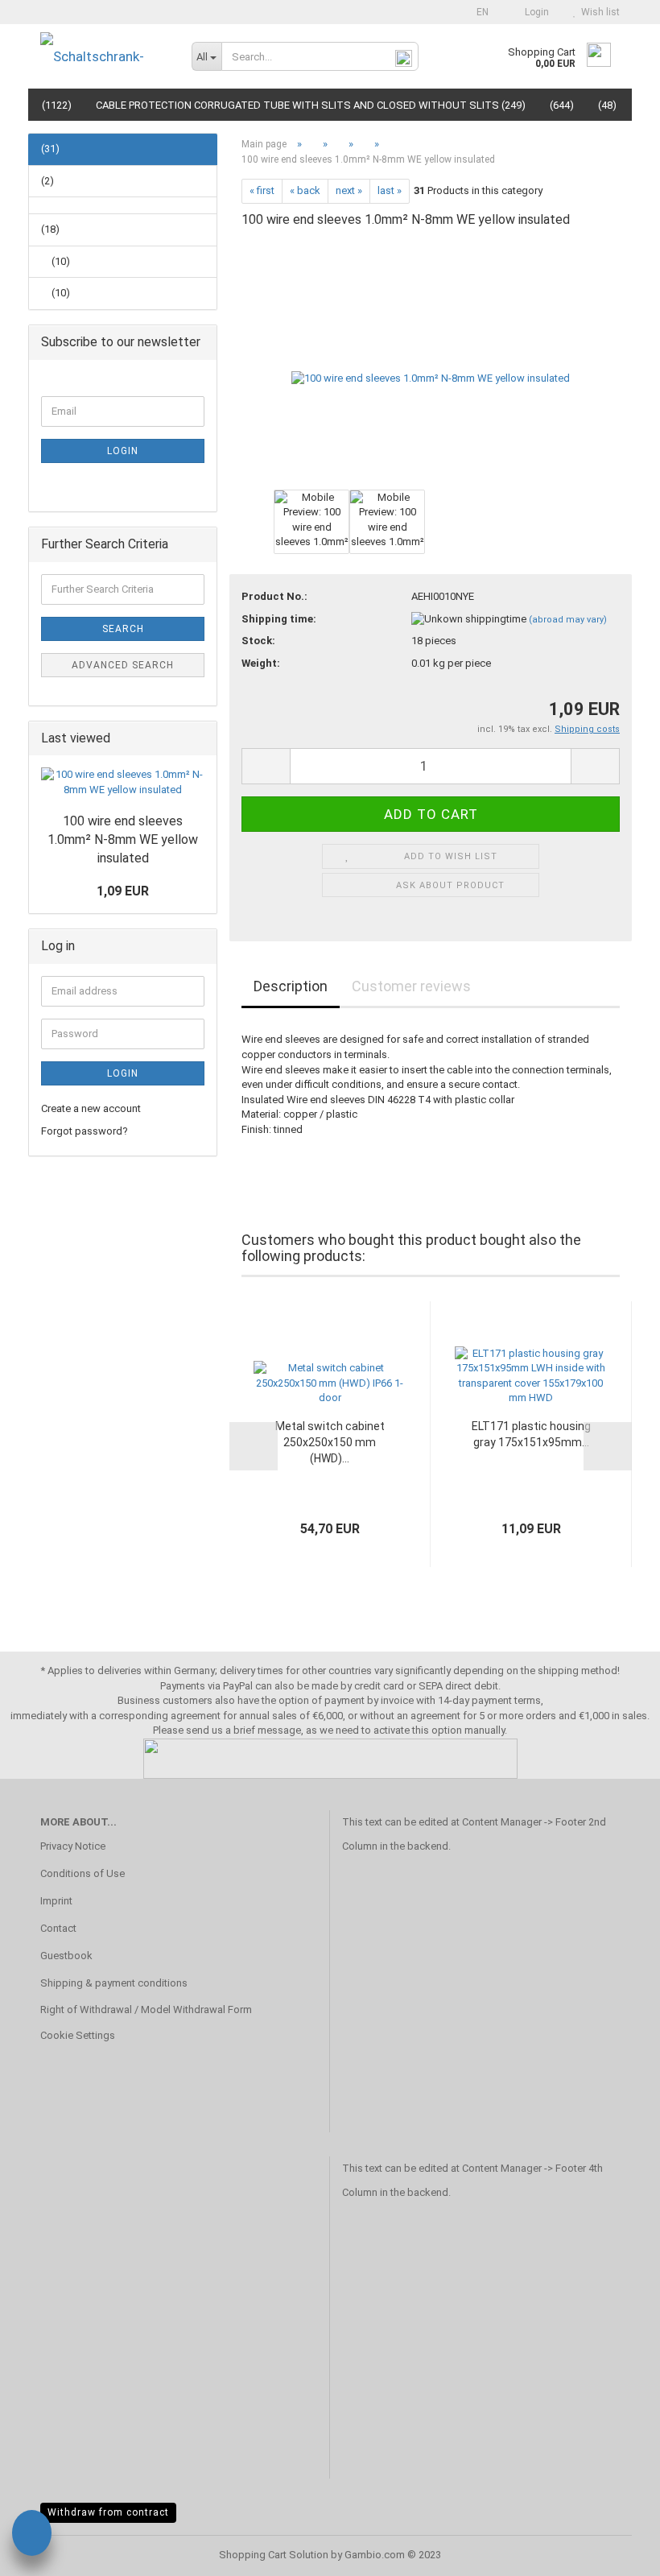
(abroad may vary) (568, 620)
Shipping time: (279, 619)
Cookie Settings (78, 2035)
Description (291, 986)
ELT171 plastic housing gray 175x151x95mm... (531, 1434)
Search (123, 629)
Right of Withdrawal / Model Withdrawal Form (146, 2010)
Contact (58, 1928)
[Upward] (616, 2552)
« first (262, 190)
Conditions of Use (82, 1873)
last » (390, 190)
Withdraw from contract (108, 2512)
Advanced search (123, 665)
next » (349, 190)
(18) (50, 229)
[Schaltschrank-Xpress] (104, 56)
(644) (562, 105)
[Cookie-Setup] (32, 2535)
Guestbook (66, 1956)
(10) (60, 261)
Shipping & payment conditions (114, 1983)
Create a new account (91, 1108)
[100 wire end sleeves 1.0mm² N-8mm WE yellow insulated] (431, 364)
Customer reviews (411, 986)
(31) (50, 149)
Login (534, 12)
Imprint (56, 1901)
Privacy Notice (73, 1846)
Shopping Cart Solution (274, 2555)
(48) (607, 105)
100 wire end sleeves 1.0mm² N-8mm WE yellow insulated (123, 839)
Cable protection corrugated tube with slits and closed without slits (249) (311, 105)
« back (305, 190)
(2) (47, 181)
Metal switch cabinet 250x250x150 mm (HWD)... (330, 1442)
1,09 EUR (123, 891)
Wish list (598, 12)
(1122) (57, 105)
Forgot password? (85, 1131)
